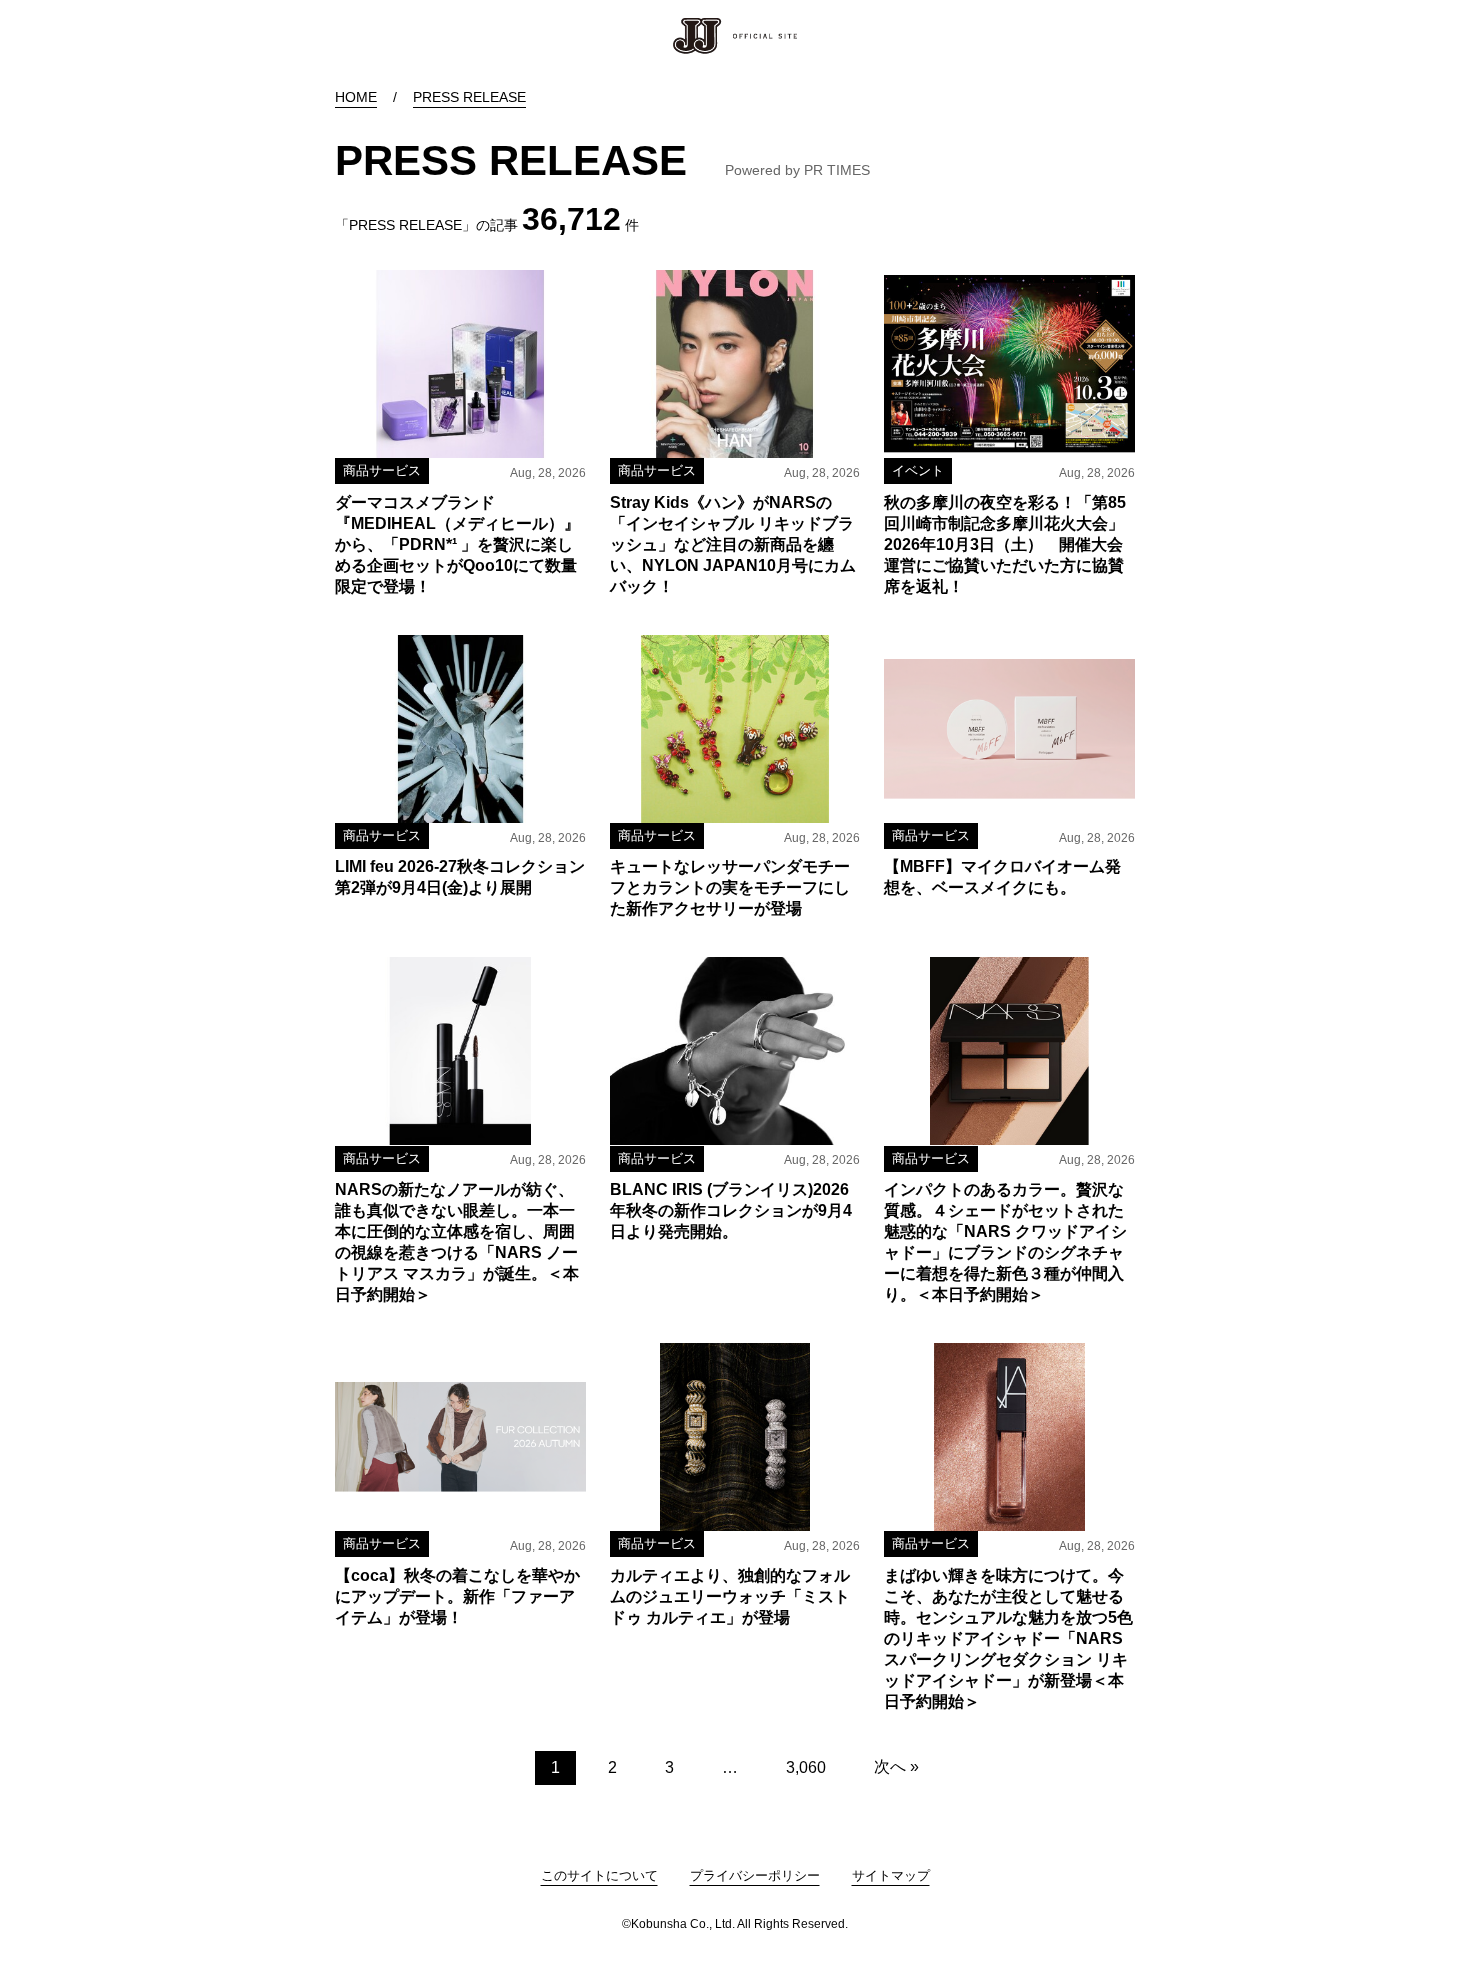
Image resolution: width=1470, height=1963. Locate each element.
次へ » (896, 1766)
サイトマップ (891, 1875)
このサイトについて (599, 1875)
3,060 (806, 1767)
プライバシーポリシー (755, 1875)
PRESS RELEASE (469, 97)
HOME (356, 97)
